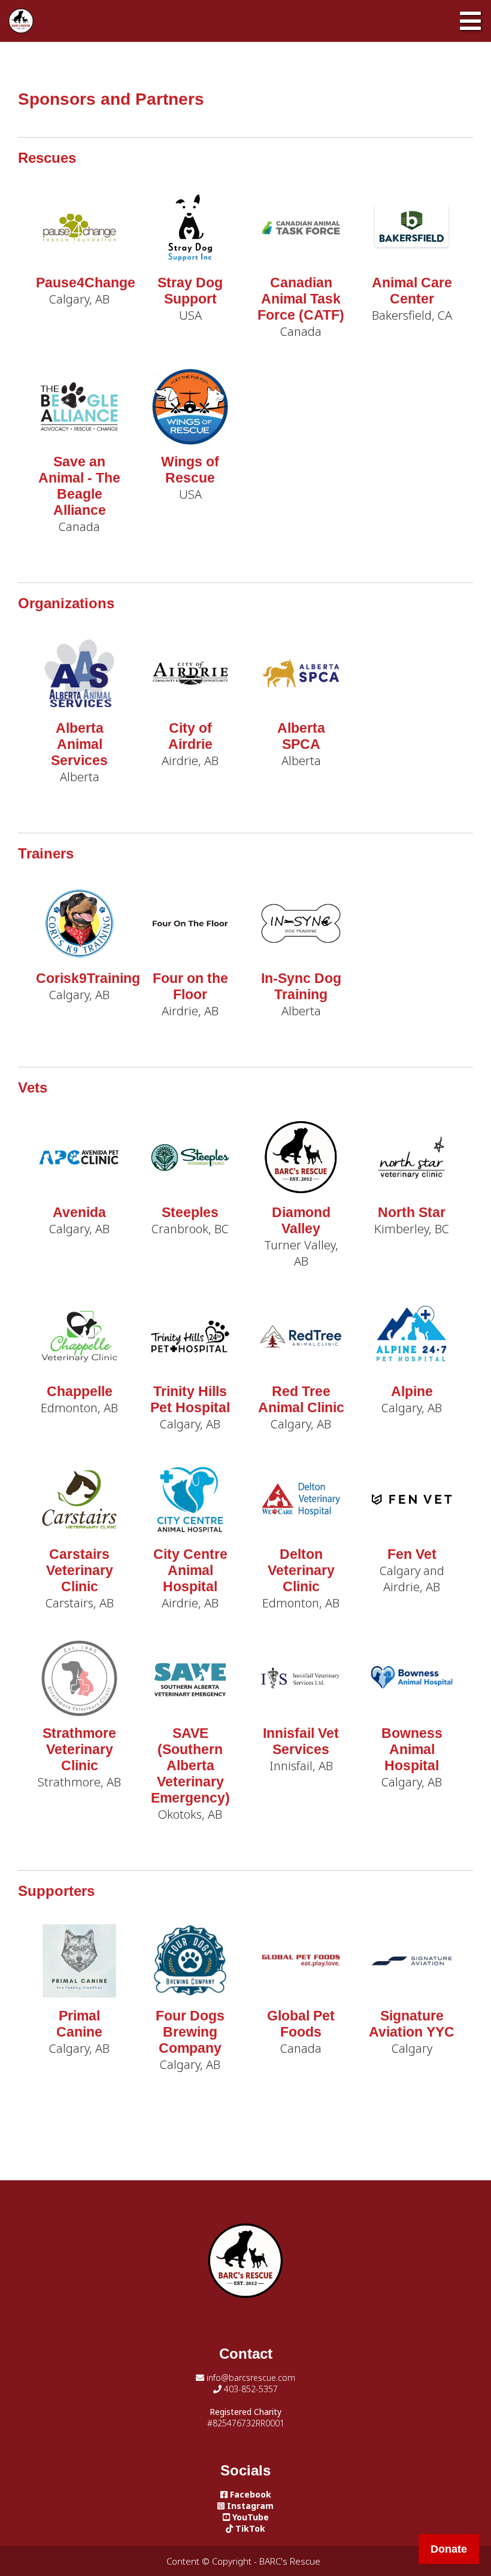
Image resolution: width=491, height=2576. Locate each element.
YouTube (249, 2517)
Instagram (249, 2506)
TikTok (249, 2528)
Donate (449, 2549)
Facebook (249, 2494)
